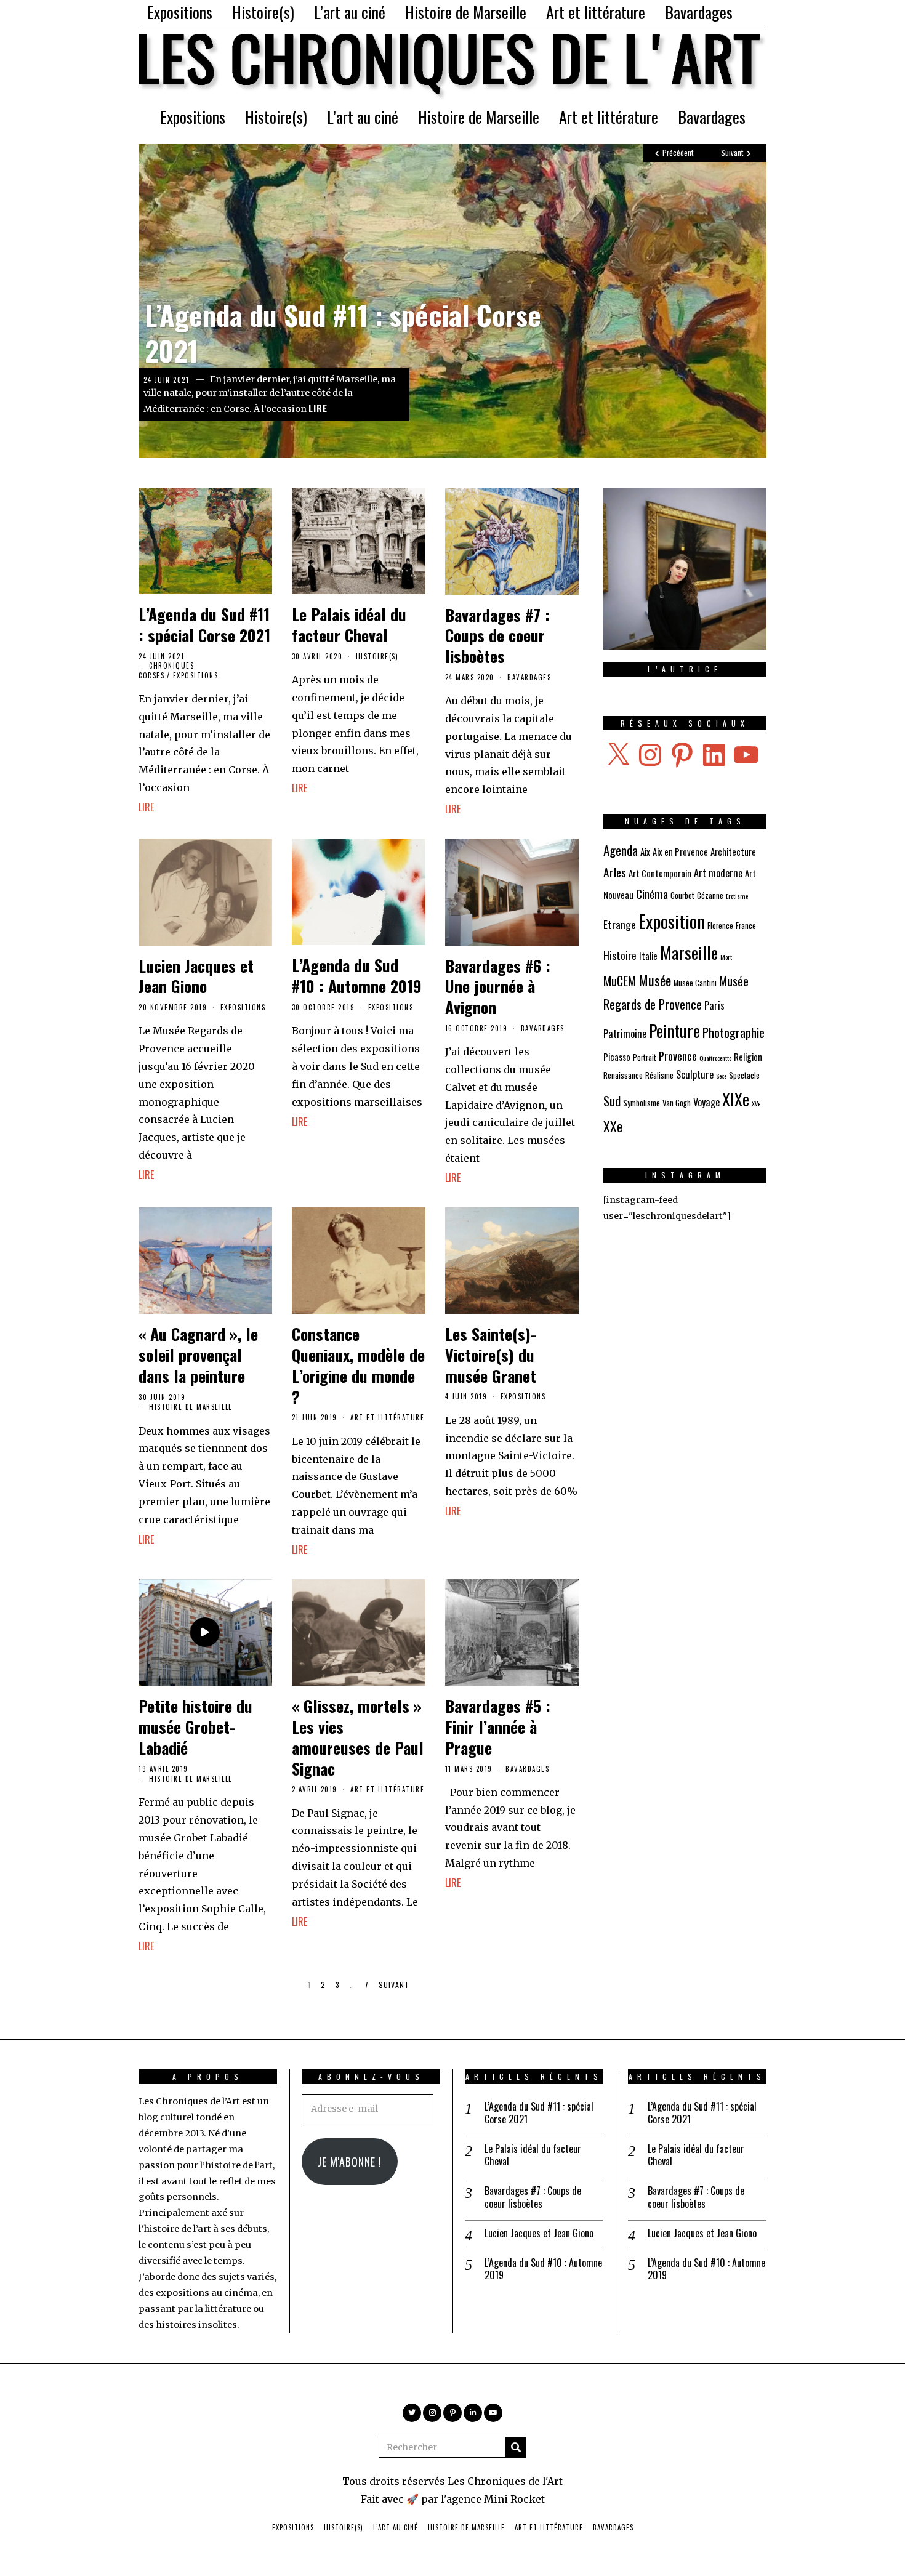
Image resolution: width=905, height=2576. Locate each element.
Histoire (620, 955)
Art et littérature (596, 12)
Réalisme (659, 1075)
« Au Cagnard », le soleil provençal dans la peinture (198, 1355)
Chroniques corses (166, 670)
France (746, 926)
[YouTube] (493, 2413)
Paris (714, 1005)
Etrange (620, 924)
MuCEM (620, 981)
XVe (756, 1103)
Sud (612, 1101)
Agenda (621, 850)
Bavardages (699, 12)
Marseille (689, 952)
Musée (655, 980)
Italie (648, 956)
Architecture (733, 851)
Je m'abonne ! (350, 2162)
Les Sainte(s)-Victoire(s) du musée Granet (491, 1355)
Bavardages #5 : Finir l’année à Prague (498, 1727)
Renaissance (623, 1075)
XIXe (736, 1099)
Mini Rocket (514, 2499)
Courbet (682, 896)
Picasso (617, 1057)
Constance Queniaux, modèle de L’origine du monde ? (358, 1365)
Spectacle (744, 1075)
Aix (645, 851)
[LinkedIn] (473, 2413)
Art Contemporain (660, 873)
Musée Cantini (695, 983)
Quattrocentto (715, 1058)
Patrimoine (625, 1034)
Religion (748, 1057)
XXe (613, 1126)
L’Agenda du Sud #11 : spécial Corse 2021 (343, 332)
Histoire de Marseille (466, 12)
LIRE (318, 408)
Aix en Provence (680, 851)
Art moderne (718, 873)
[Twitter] (412, 2413)
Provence (678, 1056)
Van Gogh (677, 1103)
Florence (720, 926)
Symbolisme (642, 1103)
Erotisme (737, 896)
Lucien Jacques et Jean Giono (196, 976)
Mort (726, 957)
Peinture (674, 1030)
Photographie (734, 1032)
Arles (615, 872)
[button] (516, 2447)
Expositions (180, 12)
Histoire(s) (263, 12)
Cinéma (652, 894)
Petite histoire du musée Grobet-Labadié (195, 1727)
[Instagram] (432, 2413)
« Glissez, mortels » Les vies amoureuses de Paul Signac (358, 1737)
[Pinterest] (452, 2413)
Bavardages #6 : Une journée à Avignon (498, 987)
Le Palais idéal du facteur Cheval (349, 625)
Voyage (706, 1102)
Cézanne (710, 896)
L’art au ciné (350, 12)
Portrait (645, 1057)
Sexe (721, 1076)
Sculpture (695, 1074)
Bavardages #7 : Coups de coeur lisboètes (497, 636)
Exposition (672, 921)
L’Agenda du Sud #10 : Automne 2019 (357, 976)
